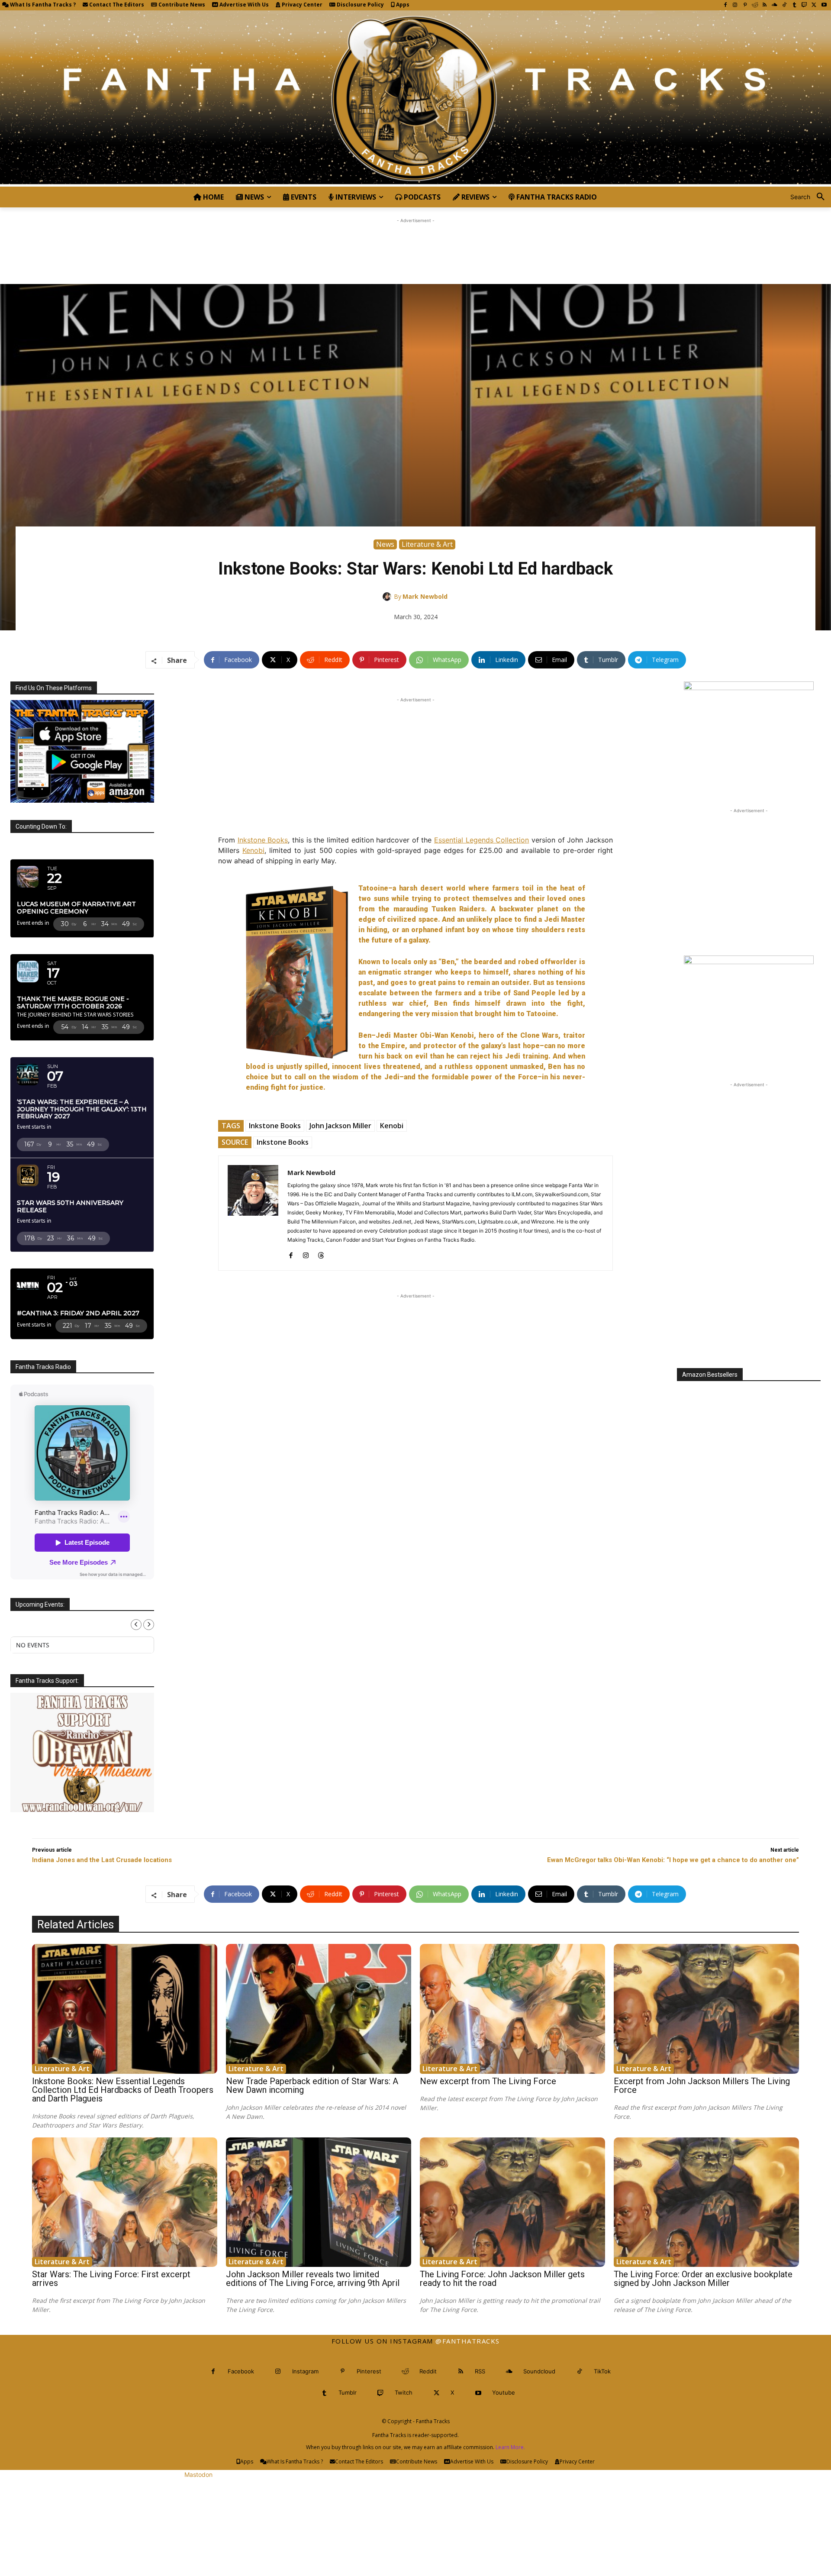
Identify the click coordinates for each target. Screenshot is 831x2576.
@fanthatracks (468, 2341)
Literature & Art (427, 544)
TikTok (602, 2371)
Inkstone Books (263, 840)
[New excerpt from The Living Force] (512, 2009)
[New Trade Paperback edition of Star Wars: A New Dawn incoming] (319, 2009)
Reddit (428, 2371)
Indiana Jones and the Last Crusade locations (102, 1860)
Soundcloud (539, 2371)
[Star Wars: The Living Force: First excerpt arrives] (125, 2202)
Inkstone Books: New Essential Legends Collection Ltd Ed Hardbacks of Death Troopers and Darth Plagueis (123, 2090)
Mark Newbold (425, 596)
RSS (480, 2371)
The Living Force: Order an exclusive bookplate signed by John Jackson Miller (703, 2279)
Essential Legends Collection (482, 840)
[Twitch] (804, 5)
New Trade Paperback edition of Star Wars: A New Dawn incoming (312, 2085)
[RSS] (765, 5)
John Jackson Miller (340, 1126)
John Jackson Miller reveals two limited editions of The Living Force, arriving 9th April (313, 2279)
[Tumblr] (794, 5)
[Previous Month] (136, 1625)
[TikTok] (784, 5)
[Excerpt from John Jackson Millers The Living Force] (706, 2009)
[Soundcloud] (775, 5)
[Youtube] (824, 5)
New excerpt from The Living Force (488, 2081)
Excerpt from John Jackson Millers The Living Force (702, 2085)
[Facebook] (725, 5)
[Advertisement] (415, 245)
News (385, 544)
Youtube (504, 2392)
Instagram (305, 2371)
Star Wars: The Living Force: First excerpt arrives (111, 2279)
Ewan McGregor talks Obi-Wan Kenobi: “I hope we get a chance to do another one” (673, 1860)
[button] (811, 197)
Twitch (404, 2392)
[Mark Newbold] (388, 597)
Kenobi (253, 850)
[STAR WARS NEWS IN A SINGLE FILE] (415, 98)
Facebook (241, 2371)
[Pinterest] (745, 5)
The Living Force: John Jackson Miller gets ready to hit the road (502, 2279)
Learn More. (510, 2447)
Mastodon (198, 2474)
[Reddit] (755, 5)
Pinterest (369, 2371)
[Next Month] (149, 1625)
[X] (814, 5)
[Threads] (321, 1254)
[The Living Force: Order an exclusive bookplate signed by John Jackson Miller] (706, 2202)
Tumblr (348, 2392)
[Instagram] (735, 5)
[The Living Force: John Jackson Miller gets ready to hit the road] (512, 2202)
